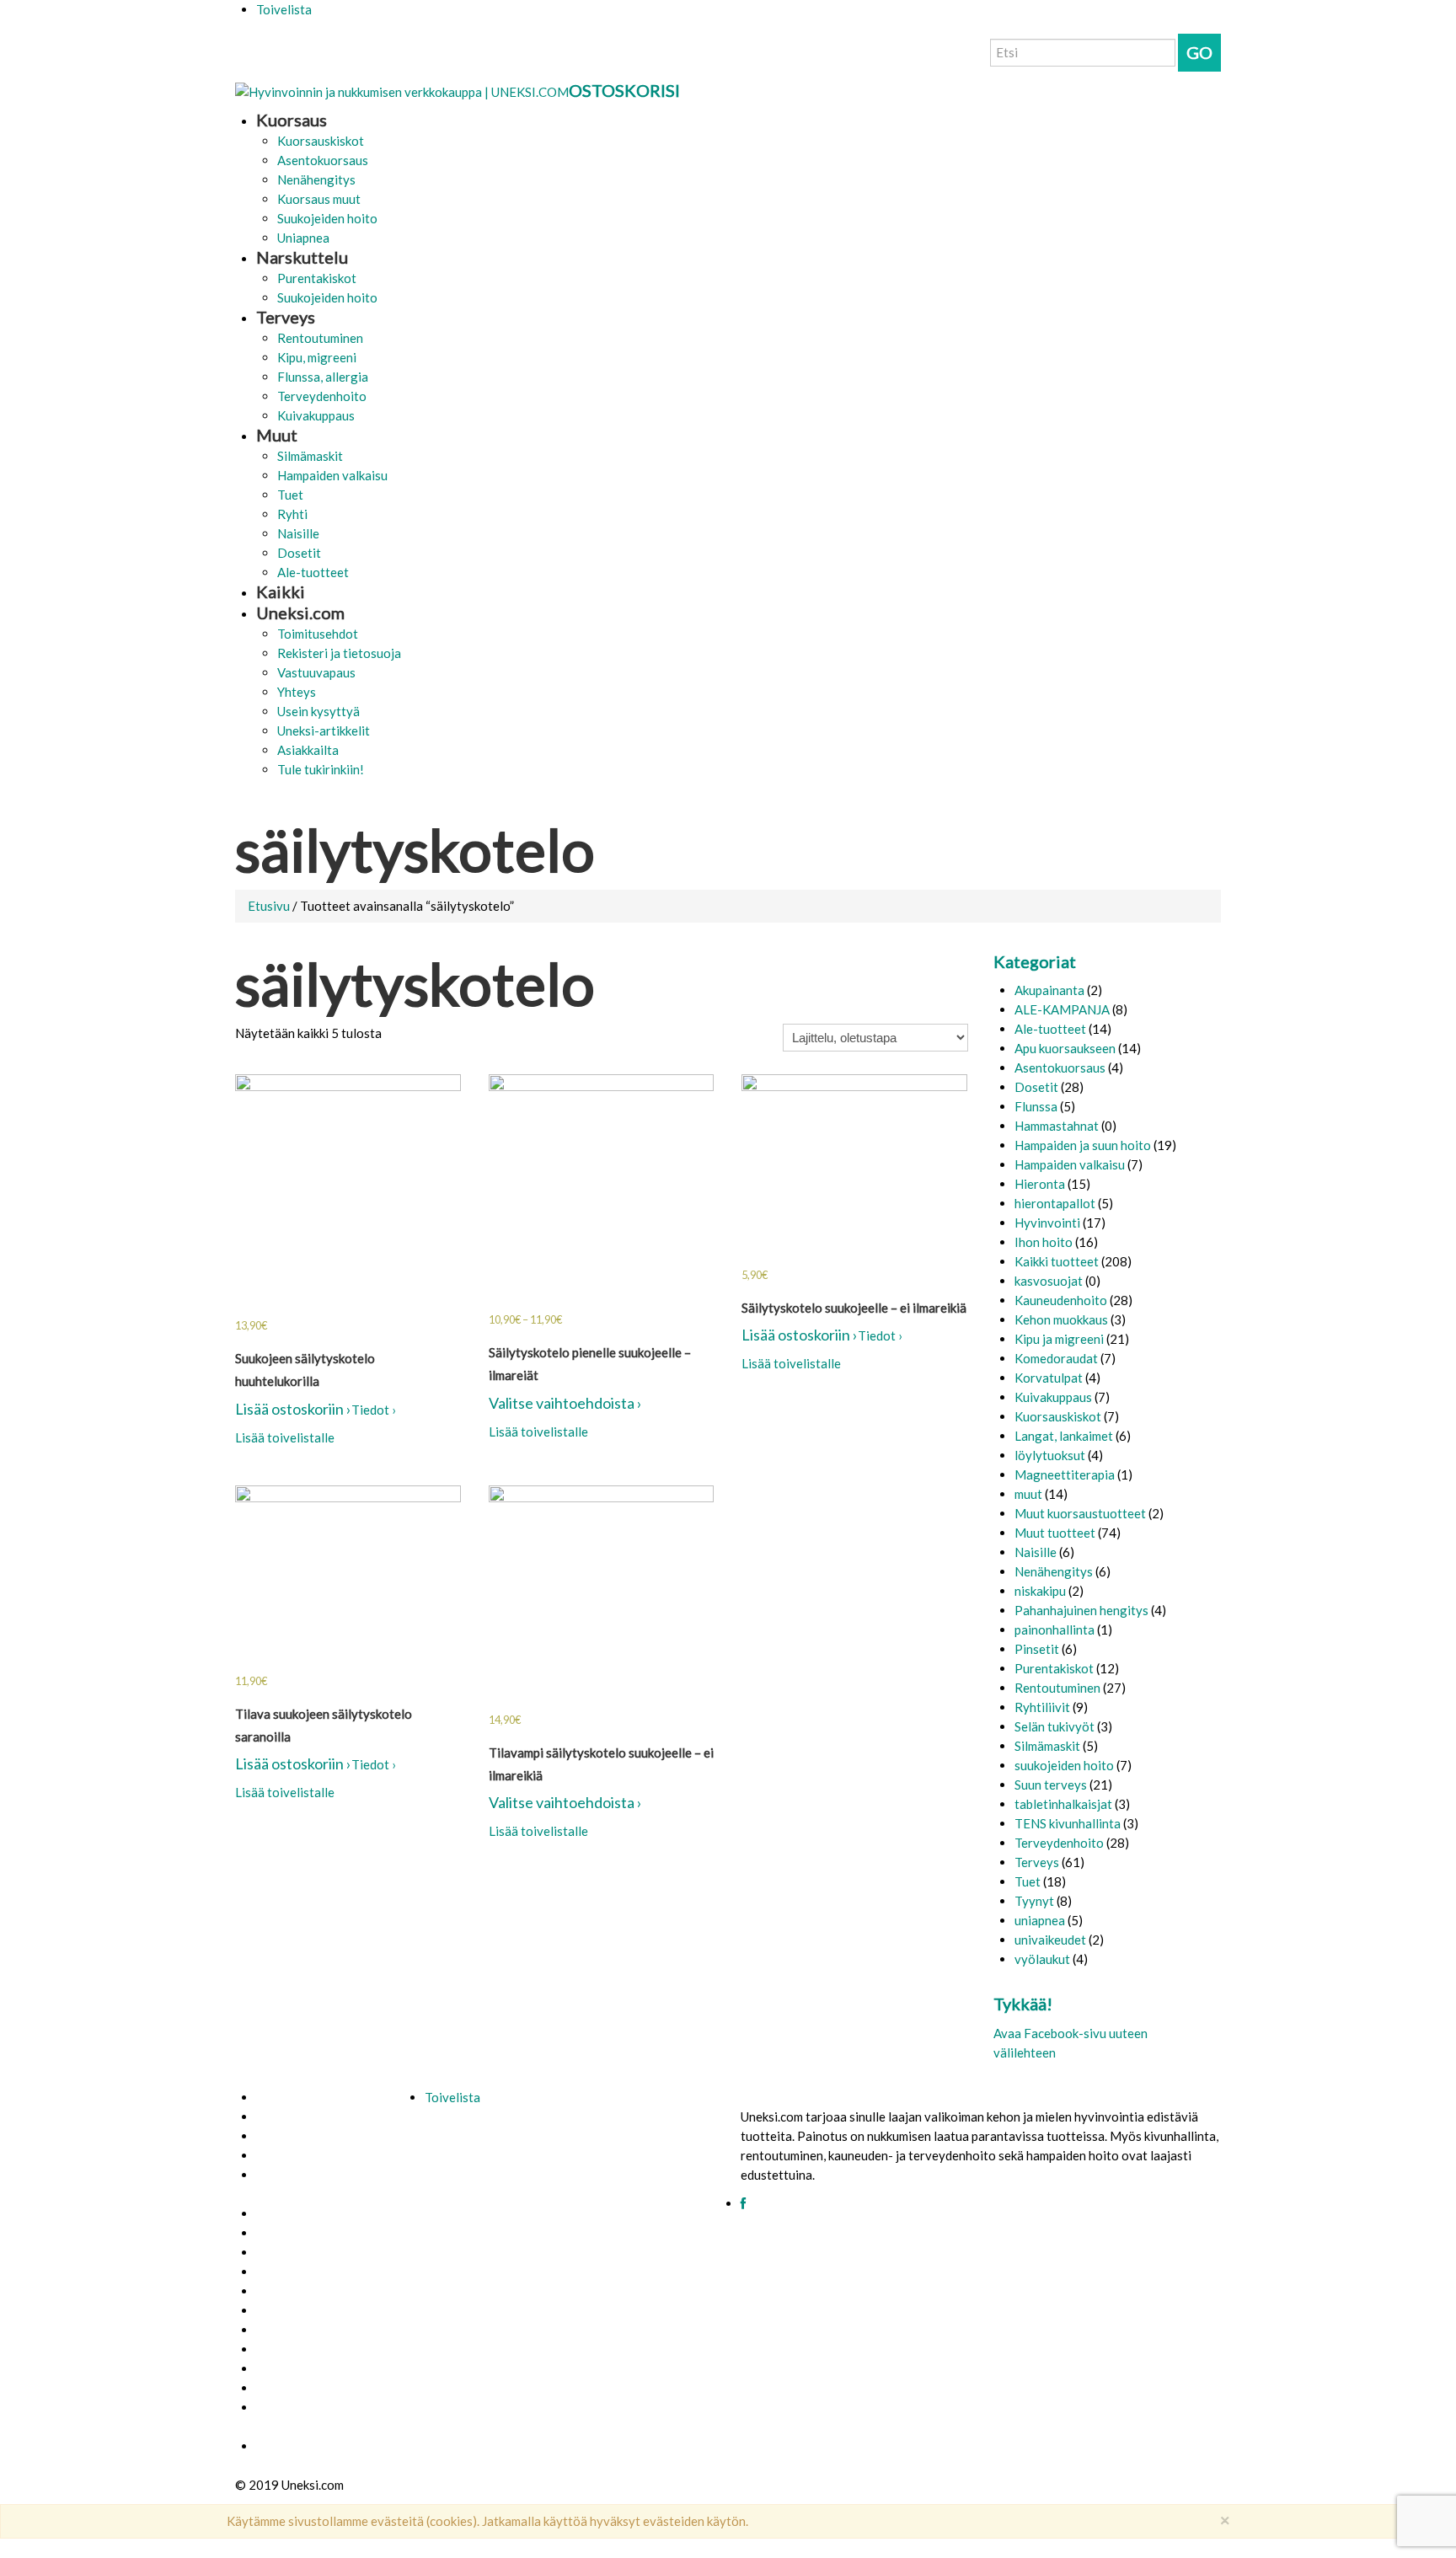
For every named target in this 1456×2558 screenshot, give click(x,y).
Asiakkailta (308, 750)
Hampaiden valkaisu (332, 475)
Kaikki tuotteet (1057, 1261)
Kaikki (281, 591)
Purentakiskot (317, 278)
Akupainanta (1049, 990)
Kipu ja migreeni (1059, 1339)
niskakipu (1040, 1591)
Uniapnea (303, 238)
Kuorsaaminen (294, 2253)
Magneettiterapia (1065, 1474)
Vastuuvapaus (316, 672)
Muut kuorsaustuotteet (1080, 1513)
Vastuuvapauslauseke (314, 2214)
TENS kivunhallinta (1068, 1823)
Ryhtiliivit (1042, 1707)
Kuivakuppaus (316, 415)
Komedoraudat (1056, 1358)
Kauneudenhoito (1061, 1300)
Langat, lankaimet (1064, 1436)
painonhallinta (1055, 1630)
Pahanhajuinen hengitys (1081, 1610)
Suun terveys (1051, 1785)
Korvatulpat (1049, 1378)
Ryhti (292, 514)
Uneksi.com (300, 613)
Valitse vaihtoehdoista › (565, 1403)
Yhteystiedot (292, 2136)
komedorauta (291, 2330)
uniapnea (1040, 1920)
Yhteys (297, 692)
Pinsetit (1037, 1649)
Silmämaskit (310, 456)
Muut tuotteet (1055, 1533)
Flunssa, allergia (323, 377)
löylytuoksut (1050, 1455)
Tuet (290, 495)
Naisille (298, 533)
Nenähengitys (316, 179)
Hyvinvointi (1047, 1223)
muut (1028, 1494)
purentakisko (291, 2388)
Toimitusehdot (318, 634)
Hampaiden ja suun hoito (1083, 1145)
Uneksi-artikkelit (324, 730)
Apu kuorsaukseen (1065, 1048)
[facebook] (743, 2204)
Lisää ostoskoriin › (293, 1409)
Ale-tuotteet (313, 572)
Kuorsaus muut (319, 199)
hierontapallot (1055, 1203)
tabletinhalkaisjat (1063, 1804)
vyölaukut (1042, 1959)
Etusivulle (282, 2098)
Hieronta (1040, 1184)
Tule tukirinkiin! (321, 769)
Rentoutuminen (320, 338)
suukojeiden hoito (1064, 1765)
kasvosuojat (1049, 1281)
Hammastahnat (1057, 1126)
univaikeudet (1050, 1940)
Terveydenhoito (322, 396)
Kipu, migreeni (317, 357)
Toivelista (284, 9)
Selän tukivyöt (1055, 1726)
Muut (277, 435)
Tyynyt (1034, 1901)
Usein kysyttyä (318, 711)
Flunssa (1036, 1106)
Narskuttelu (302, 257)
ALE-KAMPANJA (1062, 1009)
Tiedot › (374, 1410)
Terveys (286, 317)
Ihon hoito (1044, 1242)
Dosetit (299, 553)
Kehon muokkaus (1061, 1319)
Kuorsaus (292, 120)
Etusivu (269, 906)
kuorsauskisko (294, 2369)
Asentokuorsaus (323, 160)
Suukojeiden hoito (327, 218)
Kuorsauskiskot (321, 141)
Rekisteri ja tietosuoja (339, 653)
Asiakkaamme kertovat (316, 2291)
